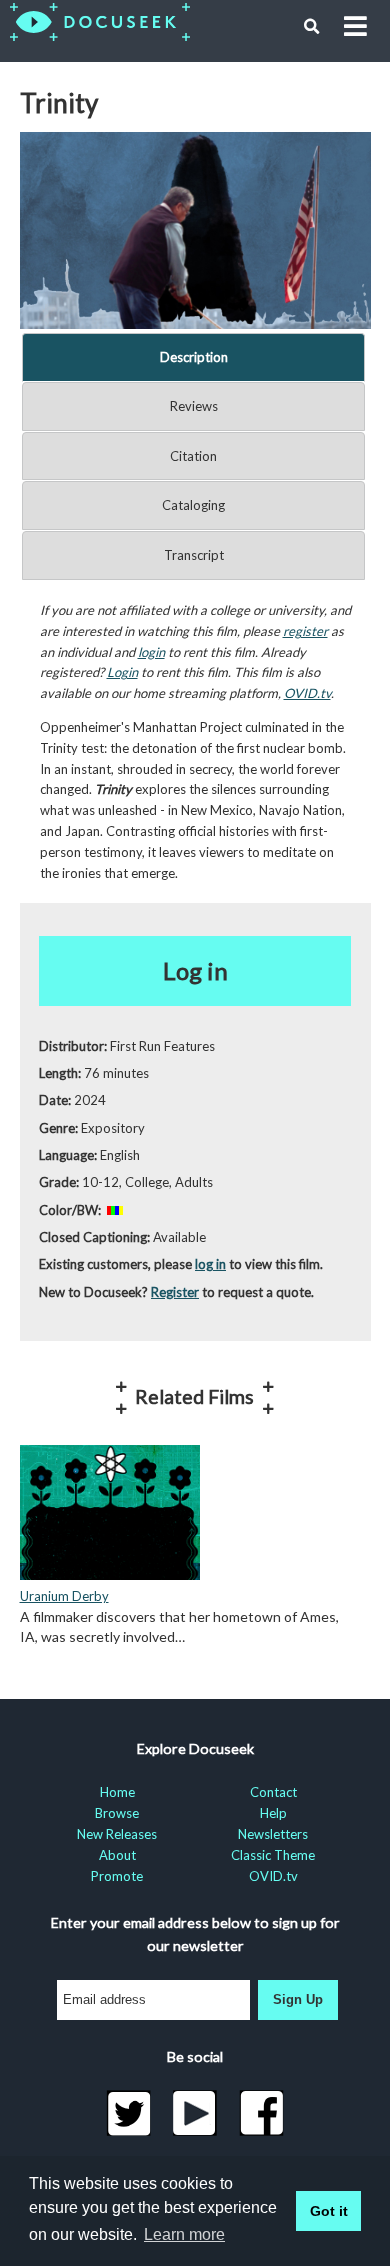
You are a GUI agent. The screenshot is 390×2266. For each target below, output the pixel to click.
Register (175, 1292)
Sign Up (298, 1999)
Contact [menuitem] (273, 1792)
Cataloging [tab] (193, 505)
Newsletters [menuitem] (273, 1834)
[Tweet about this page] (128, 2113)
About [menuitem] (117, 1855)
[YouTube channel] (195, 2113)
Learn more (184, 2234)
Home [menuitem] (117, 1792)
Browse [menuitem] (117, 1813)
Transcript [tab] (194, 555)
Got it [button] (329, 2211)
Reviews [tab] (194, 406)
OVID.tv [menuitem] (273, 1876)
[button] (312, 27)
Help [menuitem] (273, 1813)
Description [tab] (194, 357)
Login (122, 672)
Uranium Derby (64, 1596)
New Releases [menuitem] (117, 1834)
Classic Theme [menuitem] (273, 1855)
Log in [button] (195, 970)
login (151, 652)
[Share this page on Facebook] (261, 2113)
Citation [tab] (193, 456)
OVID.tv (307, 693)
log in (210, 1264)
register (305, 631)
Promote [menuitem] (117, 1876)
